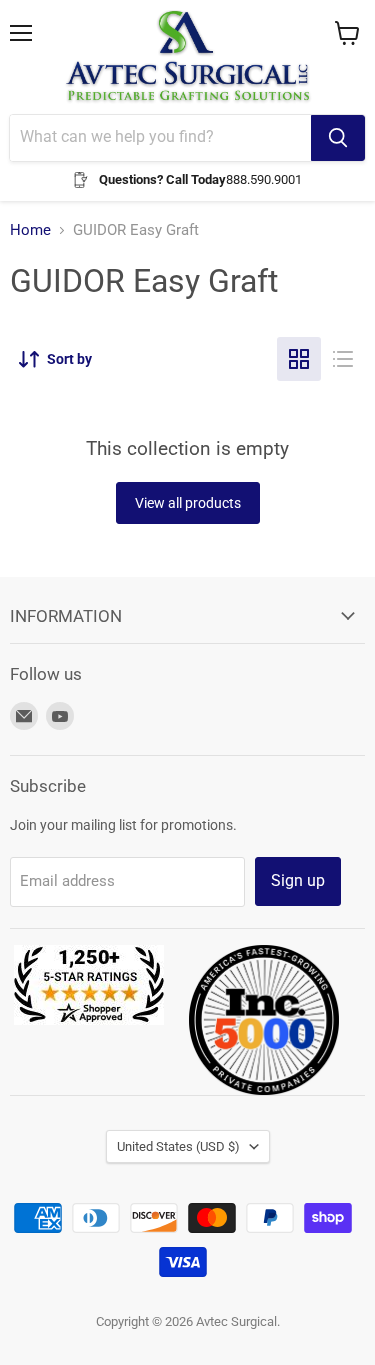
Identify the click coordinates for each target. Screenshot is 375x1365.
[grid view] (299, 359)
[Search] (338, 138)
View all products (188, 503)
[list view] (343, 359)
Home (30, 230)
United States (178, 1146)
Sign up (298, 880)
